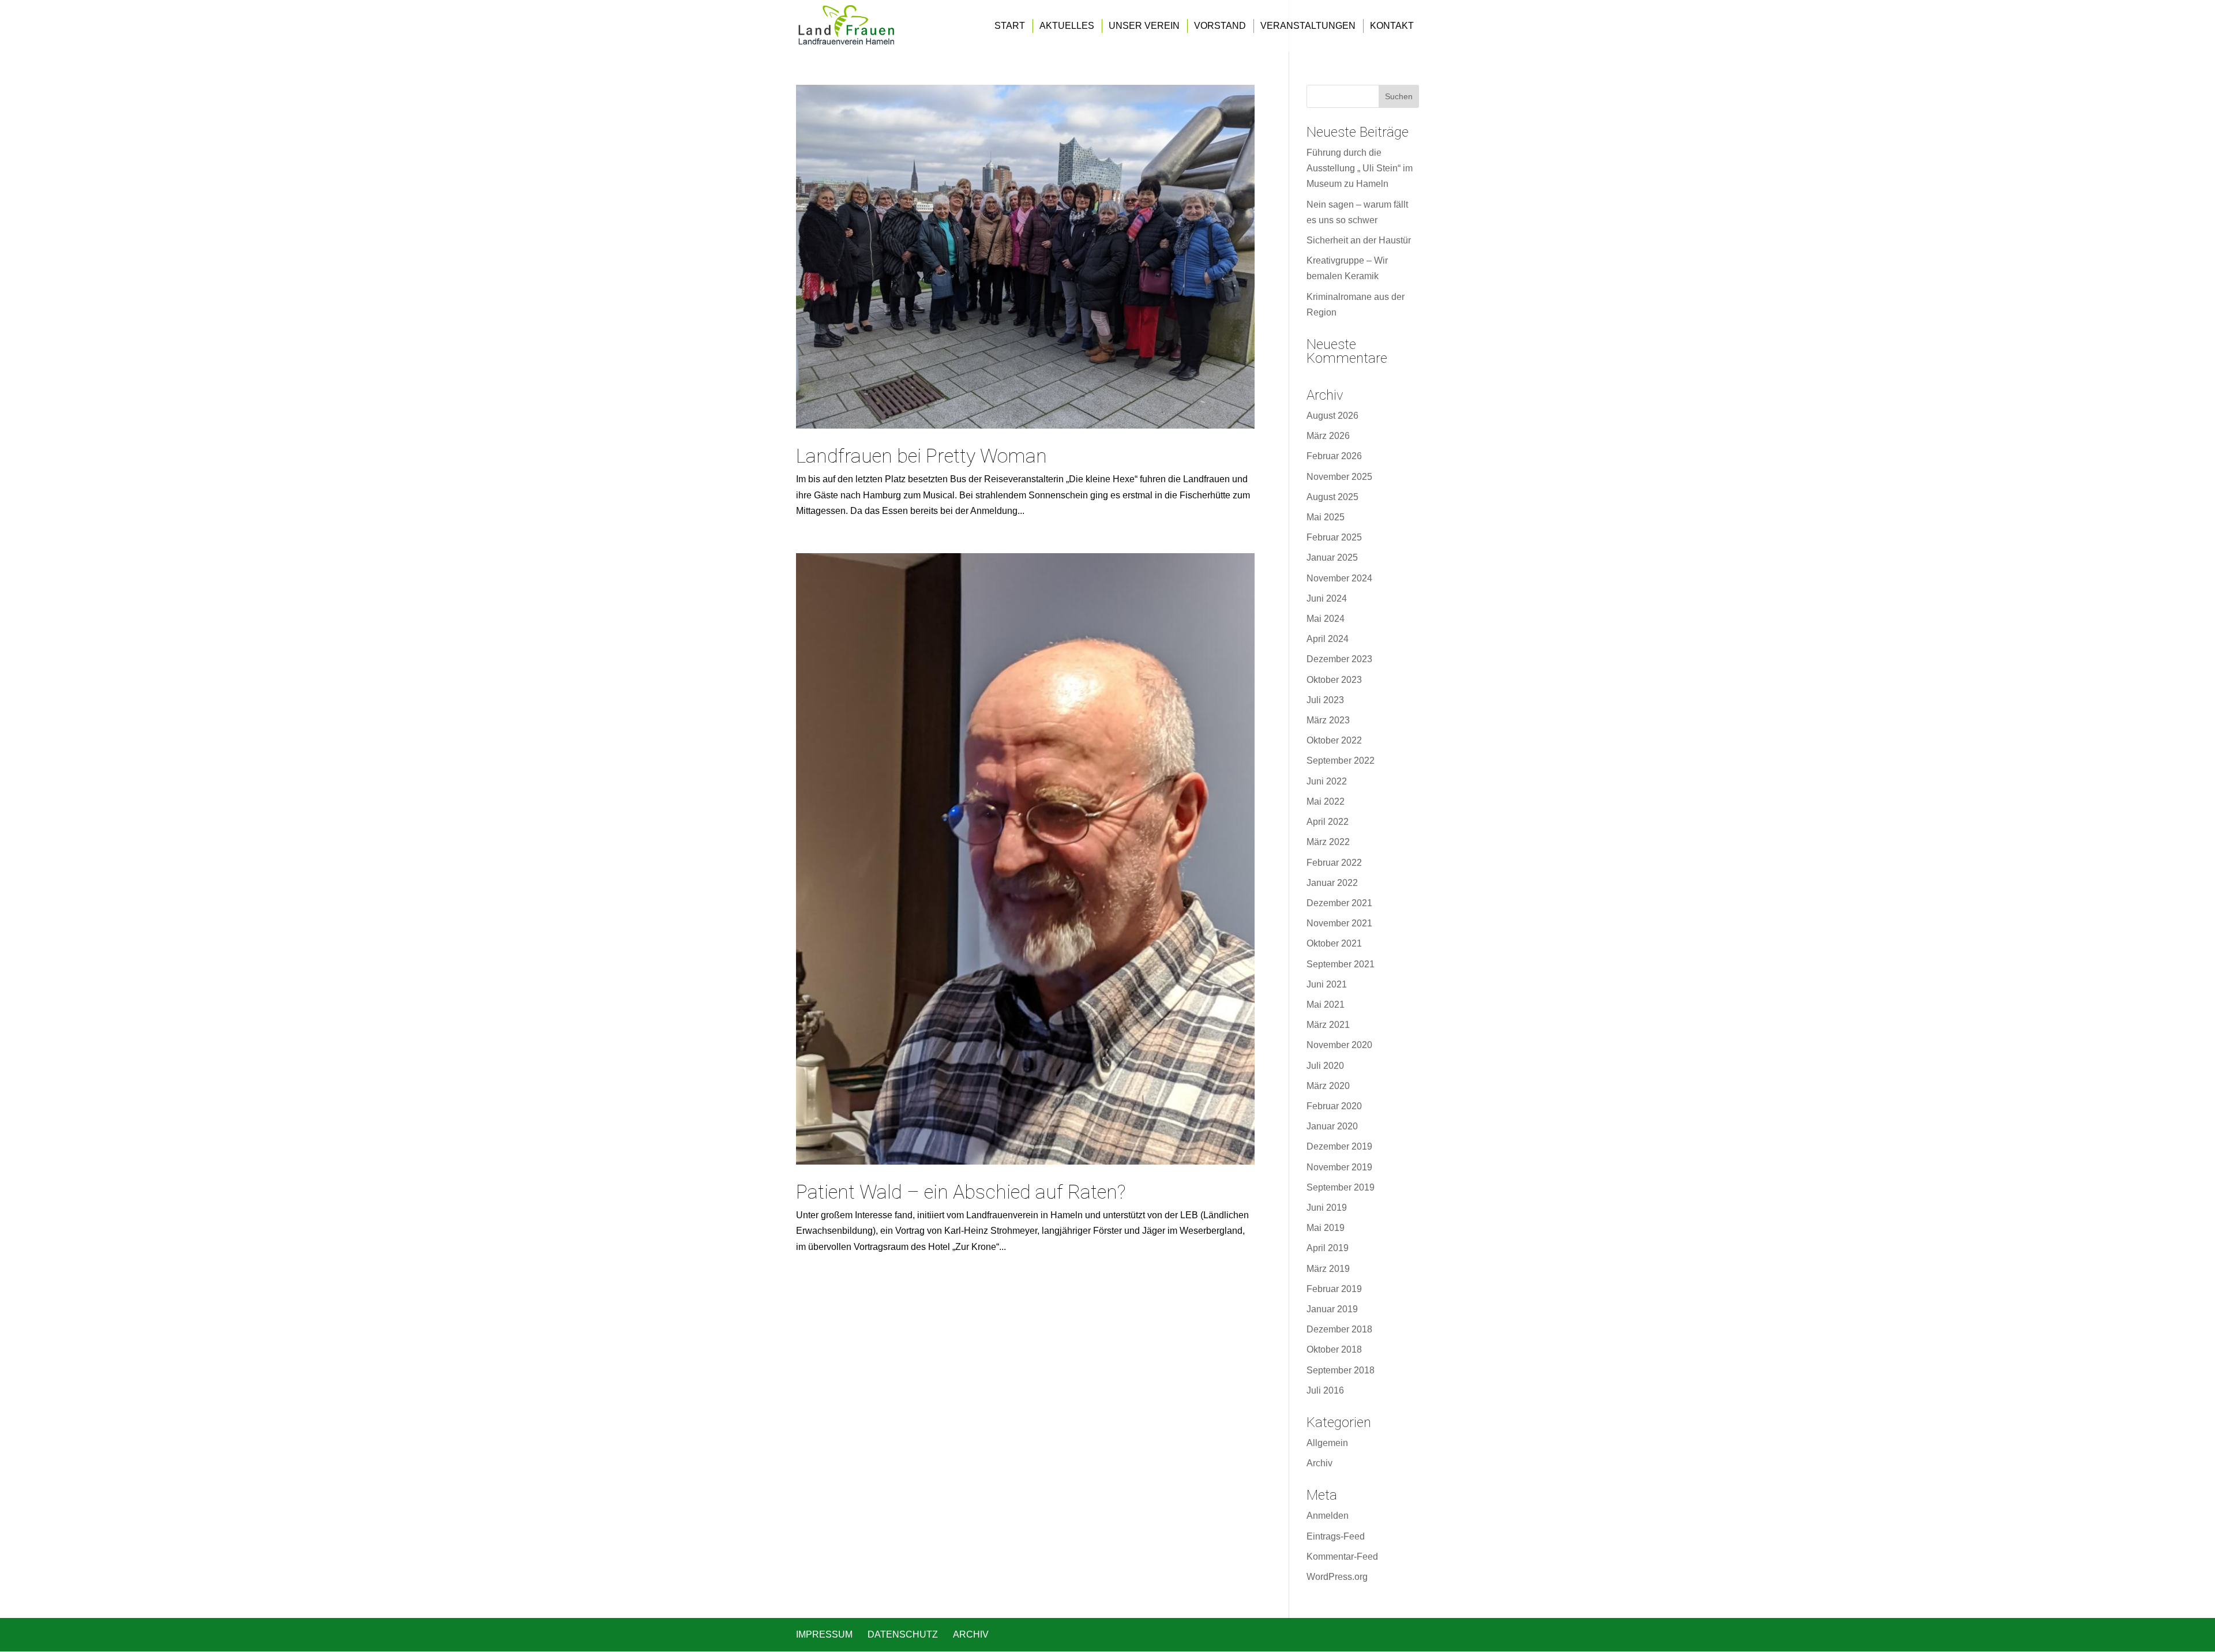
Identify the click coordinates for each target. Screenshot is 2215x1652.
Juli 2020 (1325, 1066)
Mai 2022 (1326, 801)
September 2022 (1341, 761)
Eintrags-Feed (1336, 1536)
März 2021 (1328, 1025)
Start (1010, 26)
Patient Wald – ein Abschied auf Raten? (961, 1192)
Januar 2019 (1332, 1309)
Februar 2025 (1334, 537)
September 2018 (1341, 1370)
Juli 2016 (1325, 1390)
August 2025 (1332, 497)
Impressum (824, 1634)
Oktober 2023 (1334, 680)
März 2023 (1328, 720)
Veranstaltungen (1308, 26)
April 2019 (1328, 1248)
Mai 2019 (1326, 1228)
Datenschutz (903, 1634)
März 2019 (1328, 1269)
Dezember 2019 (1339, 1146)
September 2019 (1341, 1187)
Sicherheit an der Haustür (1359, 240)
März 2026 (1328, 436)
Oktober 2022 (1334, 740)
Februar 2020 (1334, 1106)
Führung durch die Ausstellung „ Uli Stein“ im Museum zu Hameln (1360, 168)
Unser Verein (1144, 26)
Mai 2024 (1326, 619)
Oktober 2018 (1334, 1349)
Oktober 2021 (1334, 943)
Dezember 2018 (1339, 1329)
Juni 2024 (1327, 598)
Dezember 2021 (1339, 903)
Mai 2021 (1326, 1005)
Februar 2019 (1334, 1289)
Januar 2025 (1332, 557)
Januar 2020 (1332, 1126)
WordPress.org (1337, 1577)
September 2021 (1341, 964)
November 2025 (1339, 477)
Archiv (1319, 1463)
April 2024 (1328, 639)
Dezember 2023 (1339, 659)
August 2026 (1332, 416)
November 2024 (1339, 578)
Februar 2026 (1334, 456)
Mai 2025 (1326, 517)
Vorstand (1220, 26)
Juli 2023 (1325, 700)
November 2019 (1339, 1167)
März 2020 (1328, 1086)
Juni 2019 (1327, 1208)
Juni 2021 (1327, 984)
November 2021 (1339, 923)
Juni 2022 (1327, 781)
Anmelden (1328, 1516)
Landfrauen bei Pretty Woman (921, 456)
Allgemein (1327, 1443)
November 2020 (1339, 1045)
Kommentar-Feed (1342, 1557)
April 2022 (1328, 822)
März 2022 (1328, 842)
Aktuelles (1067, 26)
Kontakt (1392, 26)
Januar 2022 (1332, 883)
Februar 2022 (1334, 863)
